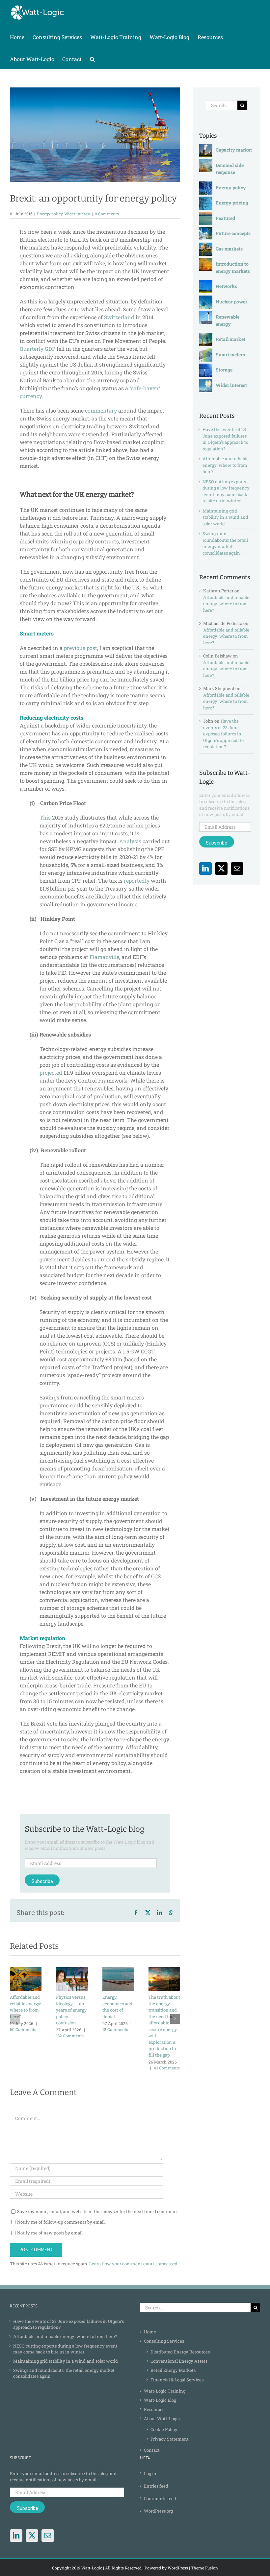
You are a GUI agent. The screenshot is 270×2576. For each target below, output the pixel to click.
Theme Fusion (204, 2568)
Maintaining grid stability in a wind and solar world (225, 517)
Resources (154, 2409)
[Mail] (237, 869)
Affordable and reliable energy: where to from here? (226, 465)
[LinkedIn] (205, 869)
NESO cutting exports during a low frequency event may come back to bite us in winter (226, 491)
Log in (150, 2473)
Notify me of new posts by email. (50, 2233)
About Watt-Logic (162, 2419)
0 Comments (107, 214)
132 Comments (70, 2036)
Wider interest (77, 214)
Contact (152, 2450)
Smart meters (230, 355)
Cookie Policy (164, 2429)
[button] (92, 58)
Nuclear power (231, 302)
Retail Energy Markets (173, 2370)
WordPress (178, 2568)
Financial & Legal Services (177, 2380)
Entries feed (156, 2486)
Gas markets (229, 249)
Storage (224, 370)
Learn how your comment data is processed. (134, 2264)
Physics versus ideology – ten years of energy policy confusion (71, 2010)
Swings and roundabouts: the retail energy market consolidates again (225, 543)
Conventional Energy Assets (179, 2361)
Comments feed (160, 2498)
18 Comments (115, 2029)
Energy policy (50, 214)
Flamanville (104, 957)
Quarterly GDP (38, 349)
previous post (81, 648)
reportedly (137, 881)
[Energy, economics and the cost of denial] (118, 1970)
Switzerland (119, 317)
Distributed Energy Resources (180, 2352)
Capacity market (234, 150)
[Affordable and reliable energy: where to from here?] (26, 1970)
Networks (226, 286)
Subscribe (42, 1881)
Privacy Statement (170, 2439)
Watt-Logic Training (165, 2391)
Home (150, 2332)
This (45, 817)
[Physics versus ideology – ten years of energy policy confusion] (72, 1970)
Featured (225, 218)
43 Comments (167, 2068)
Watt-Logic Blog (160, 2400)
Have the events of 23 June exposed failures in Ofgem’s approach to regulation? (225, 439)
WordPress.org (158, 2511)
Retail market (230, 339)
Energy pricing (232, 203)
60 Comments (23, 2029)
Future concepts (233, 233)
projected (51, 1073)
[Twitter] (221, 869)
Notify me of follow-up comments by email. (61, 2222)
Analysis (130, 841)
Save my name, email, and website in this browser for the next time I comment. (98, 2211)
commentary (101, 410)
